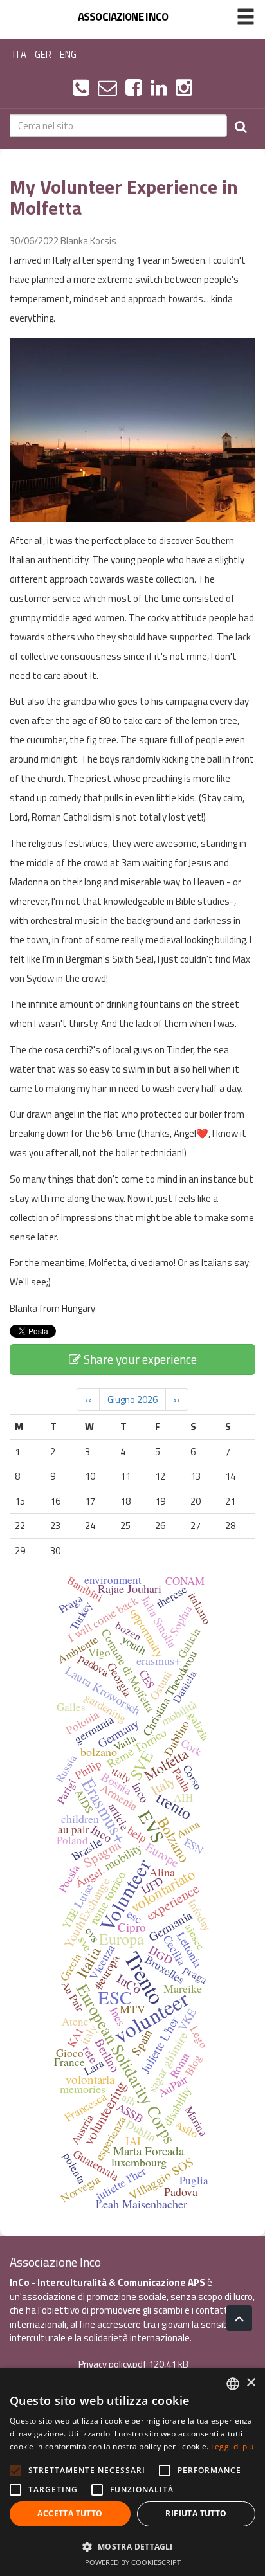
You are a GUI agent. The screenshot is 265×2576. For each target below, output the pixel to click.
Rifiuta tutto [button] (196, 2513)
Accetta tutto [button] (70, 2513)
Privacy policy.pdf (113, 2364)
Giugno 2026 (132, 1400)
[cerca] (241, 126)
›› (177, 1400)
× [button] (251, 2383)
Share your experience (139, 1359)
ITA (20, 54)
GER (43, 54)
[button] (132, 2546)
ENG (68, 54)
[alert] (132, 2472)
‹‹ (88, 1400)
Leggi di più (233, 2446)
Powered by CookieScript (133, 2562)
